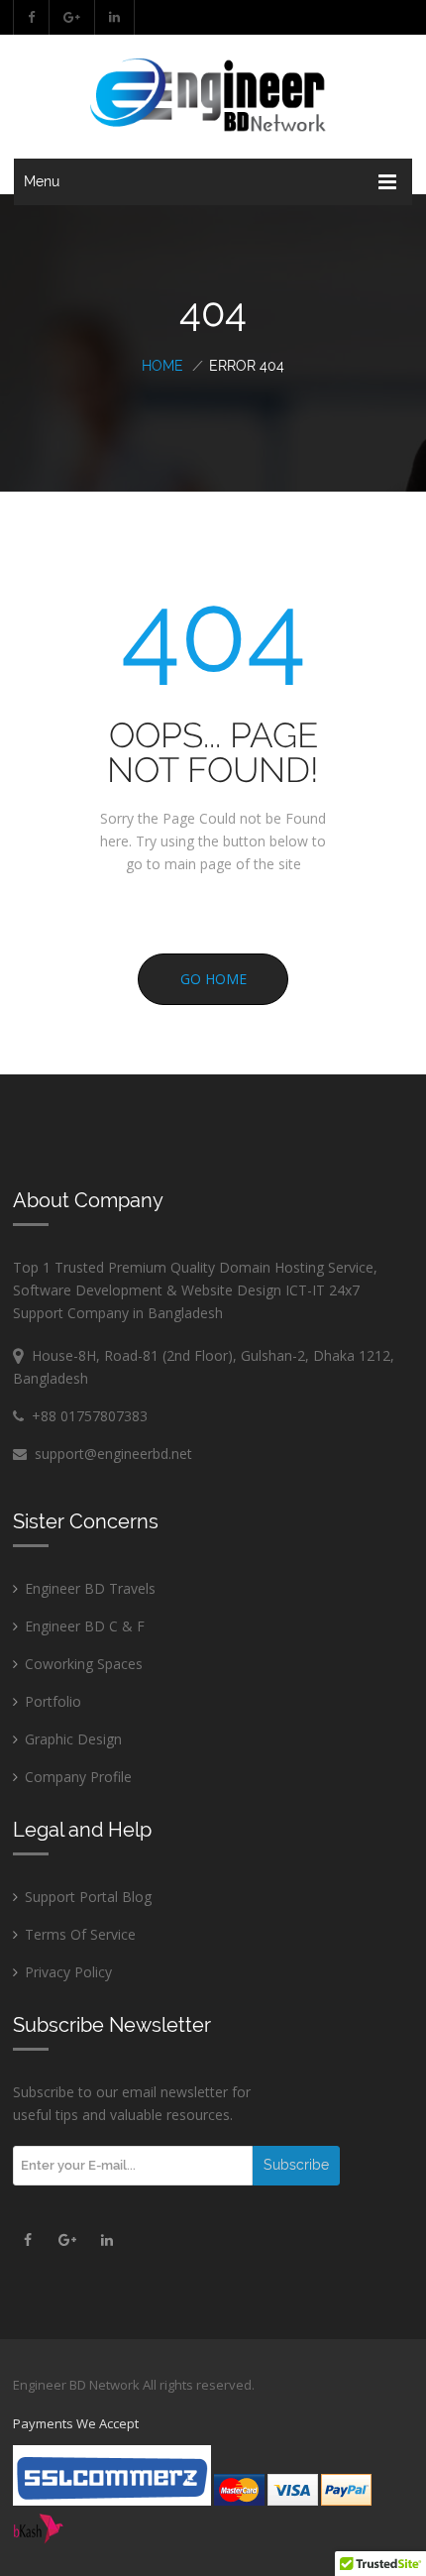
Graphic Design (73, 1739)
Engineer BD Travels (90, 1588)
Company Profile (78, 1777)
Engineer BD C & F (85, 1626)
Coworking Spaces (84, 1664)
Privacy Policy (68, 1972)
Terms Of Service (80, 1934)
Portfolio (53, 1701)
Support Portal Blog (88, 1897)
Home (162, 366)
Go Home (213, 979)
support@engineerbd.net (109, 1454)
